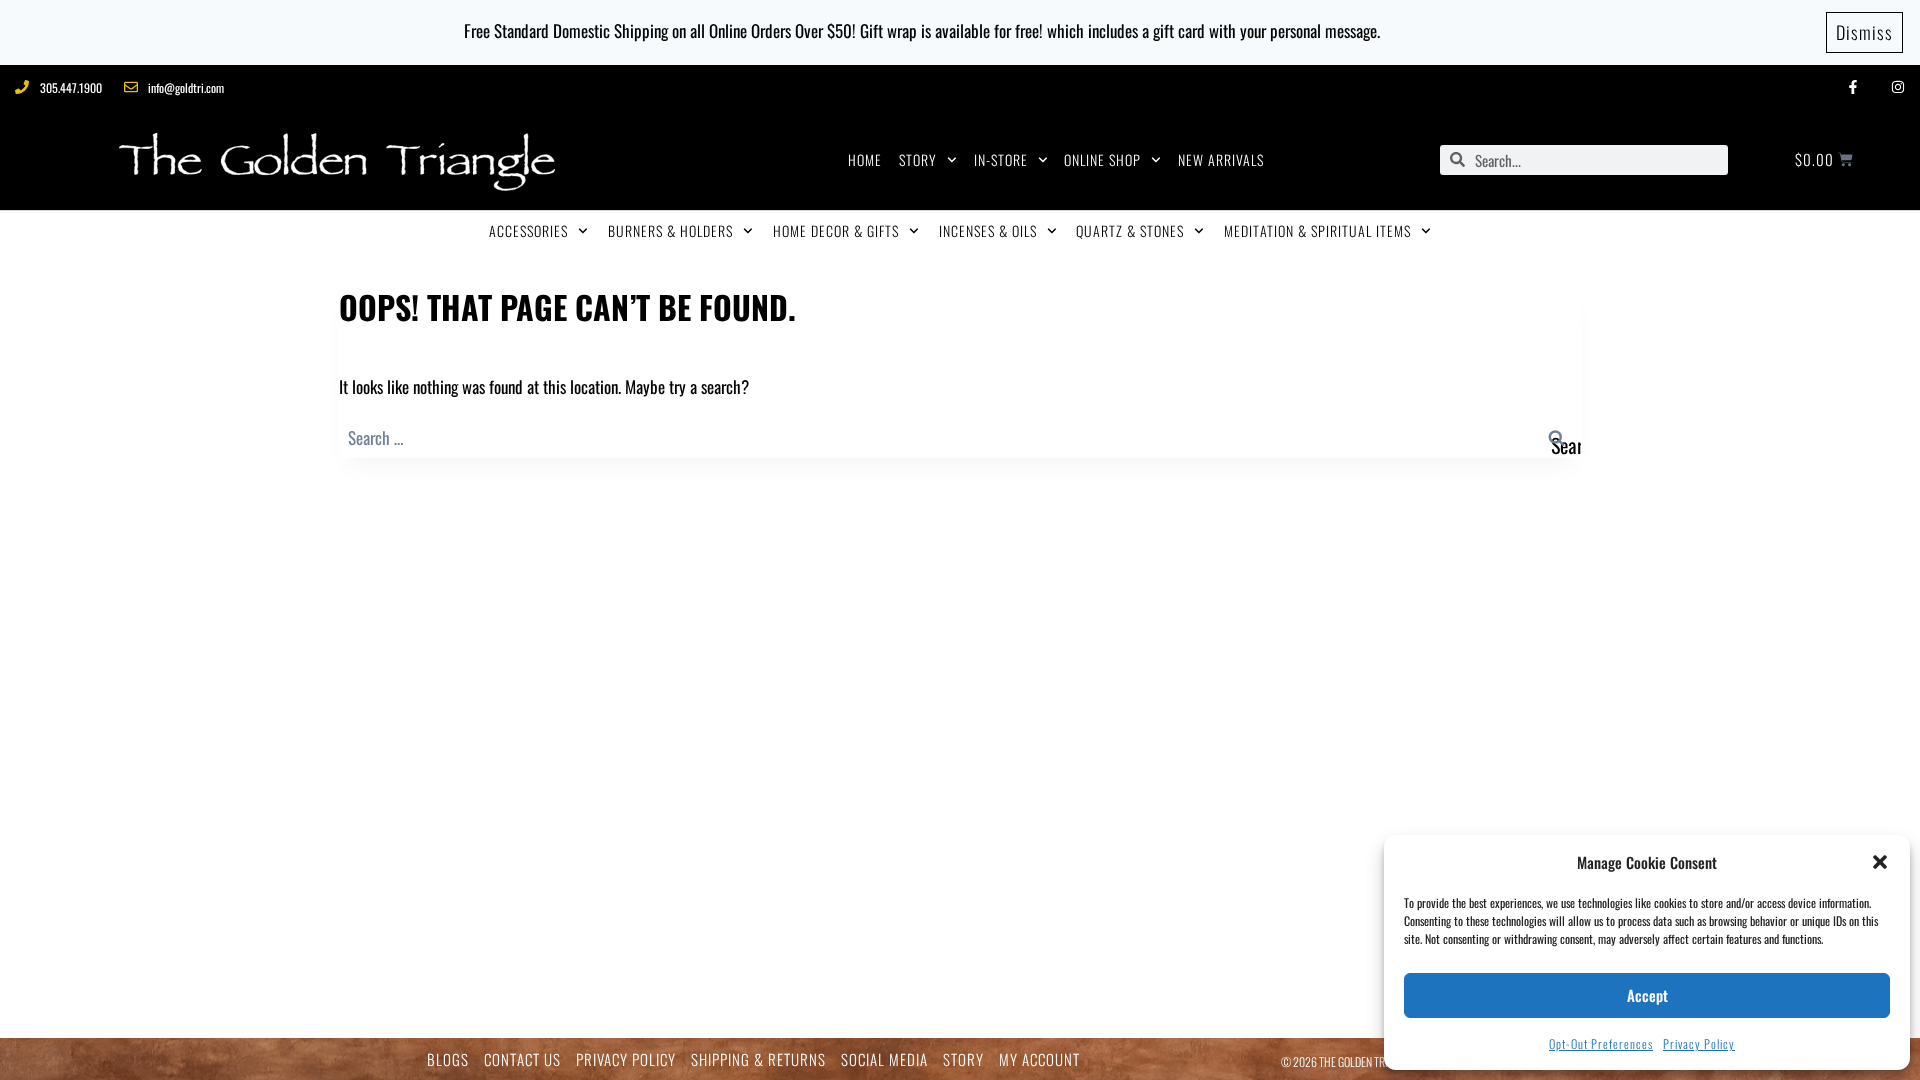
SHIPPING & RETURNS (758, 1059)
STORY (918, 159)
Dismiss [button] (1864, 32)
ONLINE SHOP (1102, 159)
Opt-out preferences (1601, 1043)
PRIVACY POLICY (626, 1059)
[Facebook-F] (1852, 87)
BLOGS (448, 1059)
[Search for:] (960, 437)
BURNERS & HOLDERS (670, 230)
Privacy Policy (1699, 1043)
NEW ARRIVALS (1221, 159)
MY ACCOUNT (1039, 1059)
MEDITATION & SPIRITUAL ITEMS (1317, 230)
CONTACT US (522, 1059)
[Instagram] (1897, 87)
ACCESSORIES (528, 230)
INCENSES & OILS (988, 230)
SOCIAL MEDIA (884, 1059)
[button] (1880, 862)
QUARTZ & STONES (1130, 230)
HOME (865, 159)
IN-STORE (1001, 159)
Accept (1647, 995)
